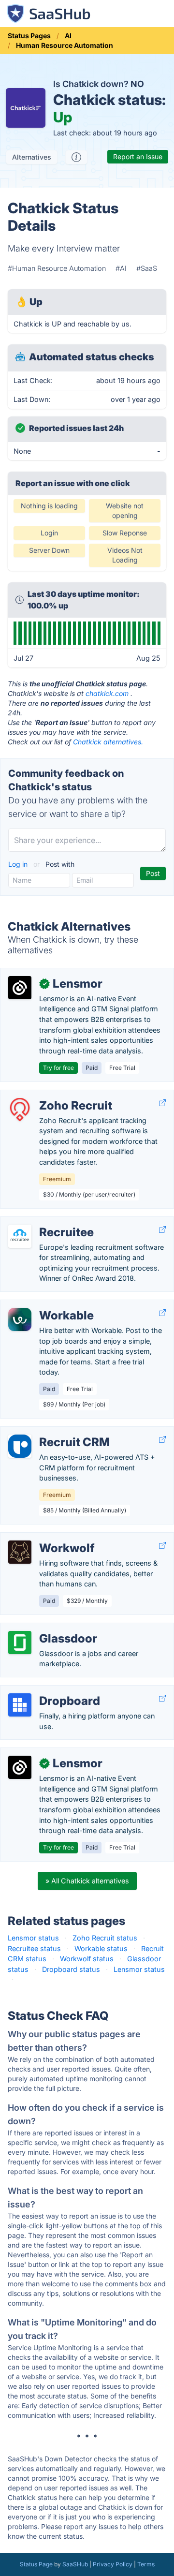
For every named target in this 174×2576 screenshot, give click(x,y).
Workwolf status (87, 1959)
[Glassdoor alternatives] (20, 1643)
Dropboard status (71, 1969)
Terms (146, 2564)
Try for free (58, 1068)
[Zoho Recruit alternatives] (20, 1110)
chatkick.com (107, 693)
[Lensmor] (20, 988)
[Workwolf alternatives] (20, 1552)
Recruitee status (34, 1948)
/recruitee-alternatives (44, 1222)
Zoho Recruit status (105, 1938)
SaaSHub (75, 2564)
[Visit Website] (162, 1103)
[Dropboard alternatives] (20, 1705)
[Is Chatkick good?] (76, 157)
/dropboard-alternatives (47, 1691)
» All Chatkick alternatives (87, 1881)
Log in (19, 864)
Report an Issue (138, 156)
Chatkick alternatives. (108, 742)
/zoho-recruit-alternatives (50, 1095)
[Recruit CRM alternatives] (20, 1446)
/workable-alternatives (45, 1305)
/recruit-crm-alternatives (48, 1432)
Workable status (101, 1948)
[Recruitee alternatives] (20, 1236)
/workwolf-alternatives (45, 1538)
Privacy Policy (113, 2564)
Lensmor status (33, 1938)
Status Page (36, 2564)
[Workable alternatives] (20, 1319)
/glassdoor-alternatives (46, 1628)
